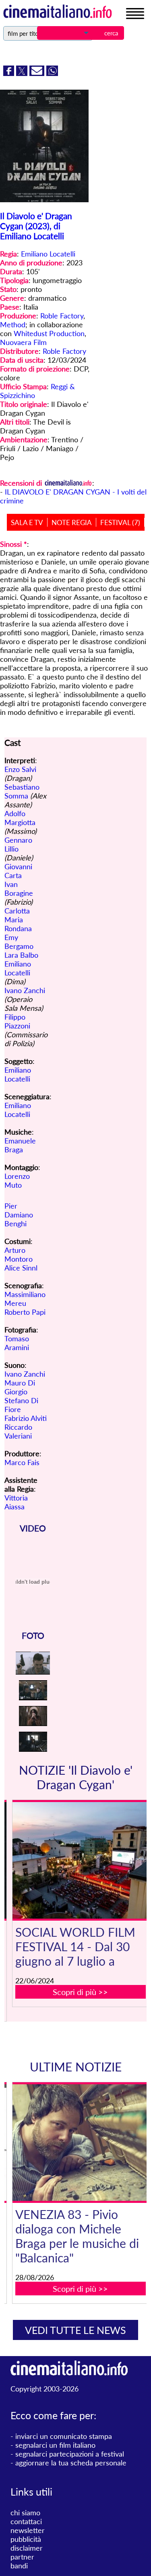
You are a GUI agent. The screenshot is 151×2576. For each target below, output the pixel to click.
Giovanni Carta (18, 871)
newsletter (28, 2530)
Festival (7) (120, 522)
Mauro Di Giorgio (20, 1387)
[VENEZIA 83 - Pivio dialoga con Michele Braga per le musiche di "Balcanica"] (81, 2143)
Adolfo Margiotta (20, 818)
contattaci (26, 2521)
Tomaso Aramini (17, 1343)
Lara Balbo (21, 955)
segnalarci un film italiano (55, 2445)
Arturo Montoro (19, 1254)
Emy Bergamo (19, 942)
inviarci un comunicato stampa (64, 2436)
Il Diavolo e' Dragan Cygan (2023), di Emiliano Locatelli (36, 226)
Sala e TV (27, 522)
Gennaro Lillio (18, 844)
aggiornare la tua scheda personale (71, 2463)
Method (13, 324)
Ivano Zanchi (25, 990)
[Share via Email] (38, 73)
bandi (19, 2566)
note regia (72, 522)
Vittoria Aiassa (16, 1502)
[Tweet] (23, 73)
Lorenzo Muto (17, 1180)
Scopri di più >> (80, 1992)
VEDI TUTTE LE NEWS (75, 2330)
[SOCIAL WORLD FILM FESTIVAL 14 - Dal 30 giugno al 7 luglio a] (81, 1860)
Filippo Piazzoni (17, 1021)
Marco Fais (22, 1462)
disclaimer (27, 2548)
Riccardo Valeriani (18, 1431)
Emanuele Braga (20, 1145)
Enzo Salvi (20, 769)
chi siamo (25, 2512)
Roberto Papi (25, 1312)
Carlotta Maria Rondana (18, 920)
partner (22, 2557)
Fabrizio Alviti (26, 1418)
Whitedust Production (49, 333)
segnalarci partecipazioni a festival (70, 2454)
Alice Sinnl (21, 1268)
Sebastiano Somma (22, 791)
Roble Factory (62, 316)
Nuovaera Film (23, 342)
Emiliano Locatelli (48, 254)
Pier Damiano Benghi (19, 1215)
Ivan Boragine (19, 889)
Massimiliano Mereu (25, 1299)
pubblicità (26, 2539)
